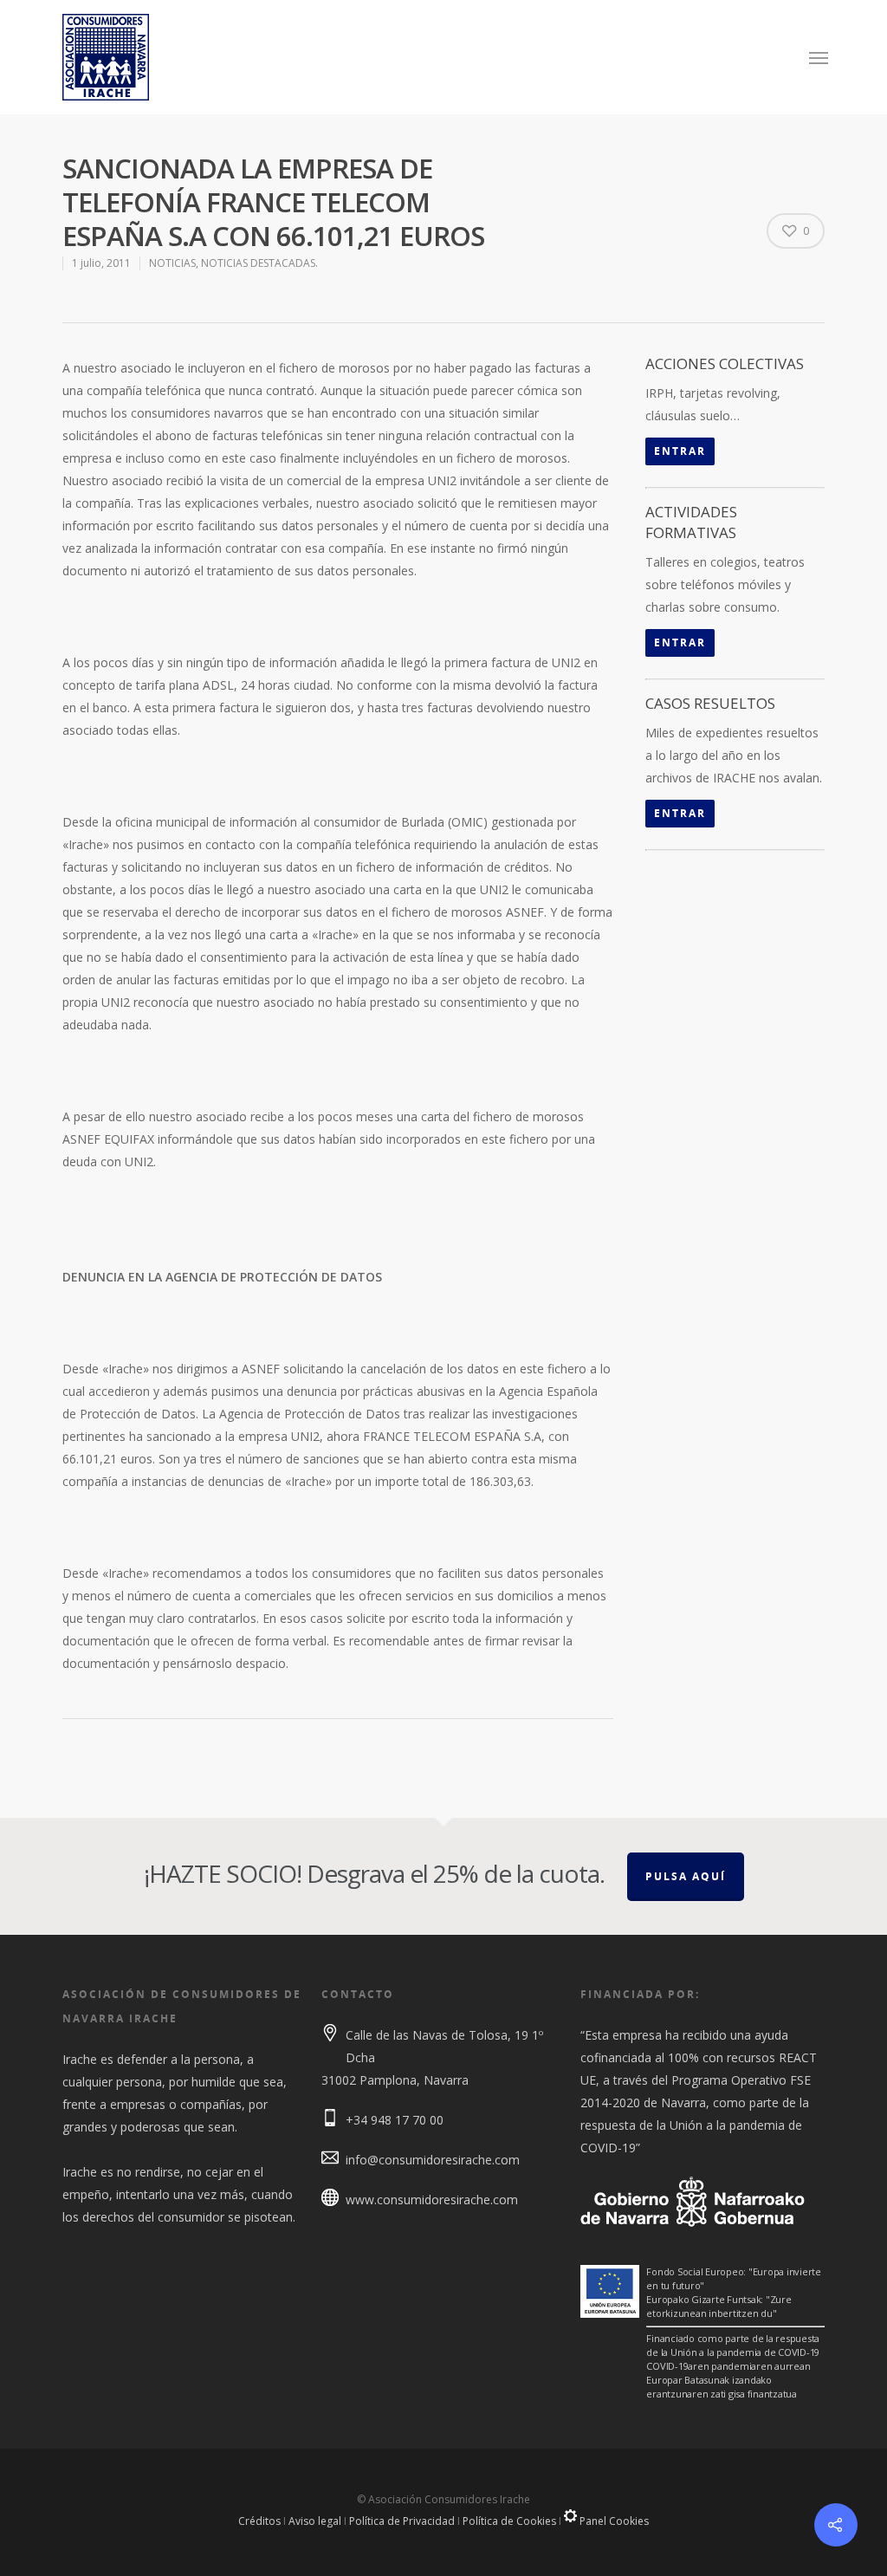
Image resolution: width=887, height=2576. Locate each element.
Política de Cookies (509, 2521)
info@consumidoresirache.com (433, 2160)
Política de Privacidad (402, 2521)
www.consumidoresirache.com (432, 2200)
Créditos (259, 2521)
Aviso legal (315, 2521)
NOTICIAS (172, 263)
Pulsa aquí (686, 1876)
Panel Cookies (613, 2521)
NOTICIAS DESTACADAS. (259, 263)
